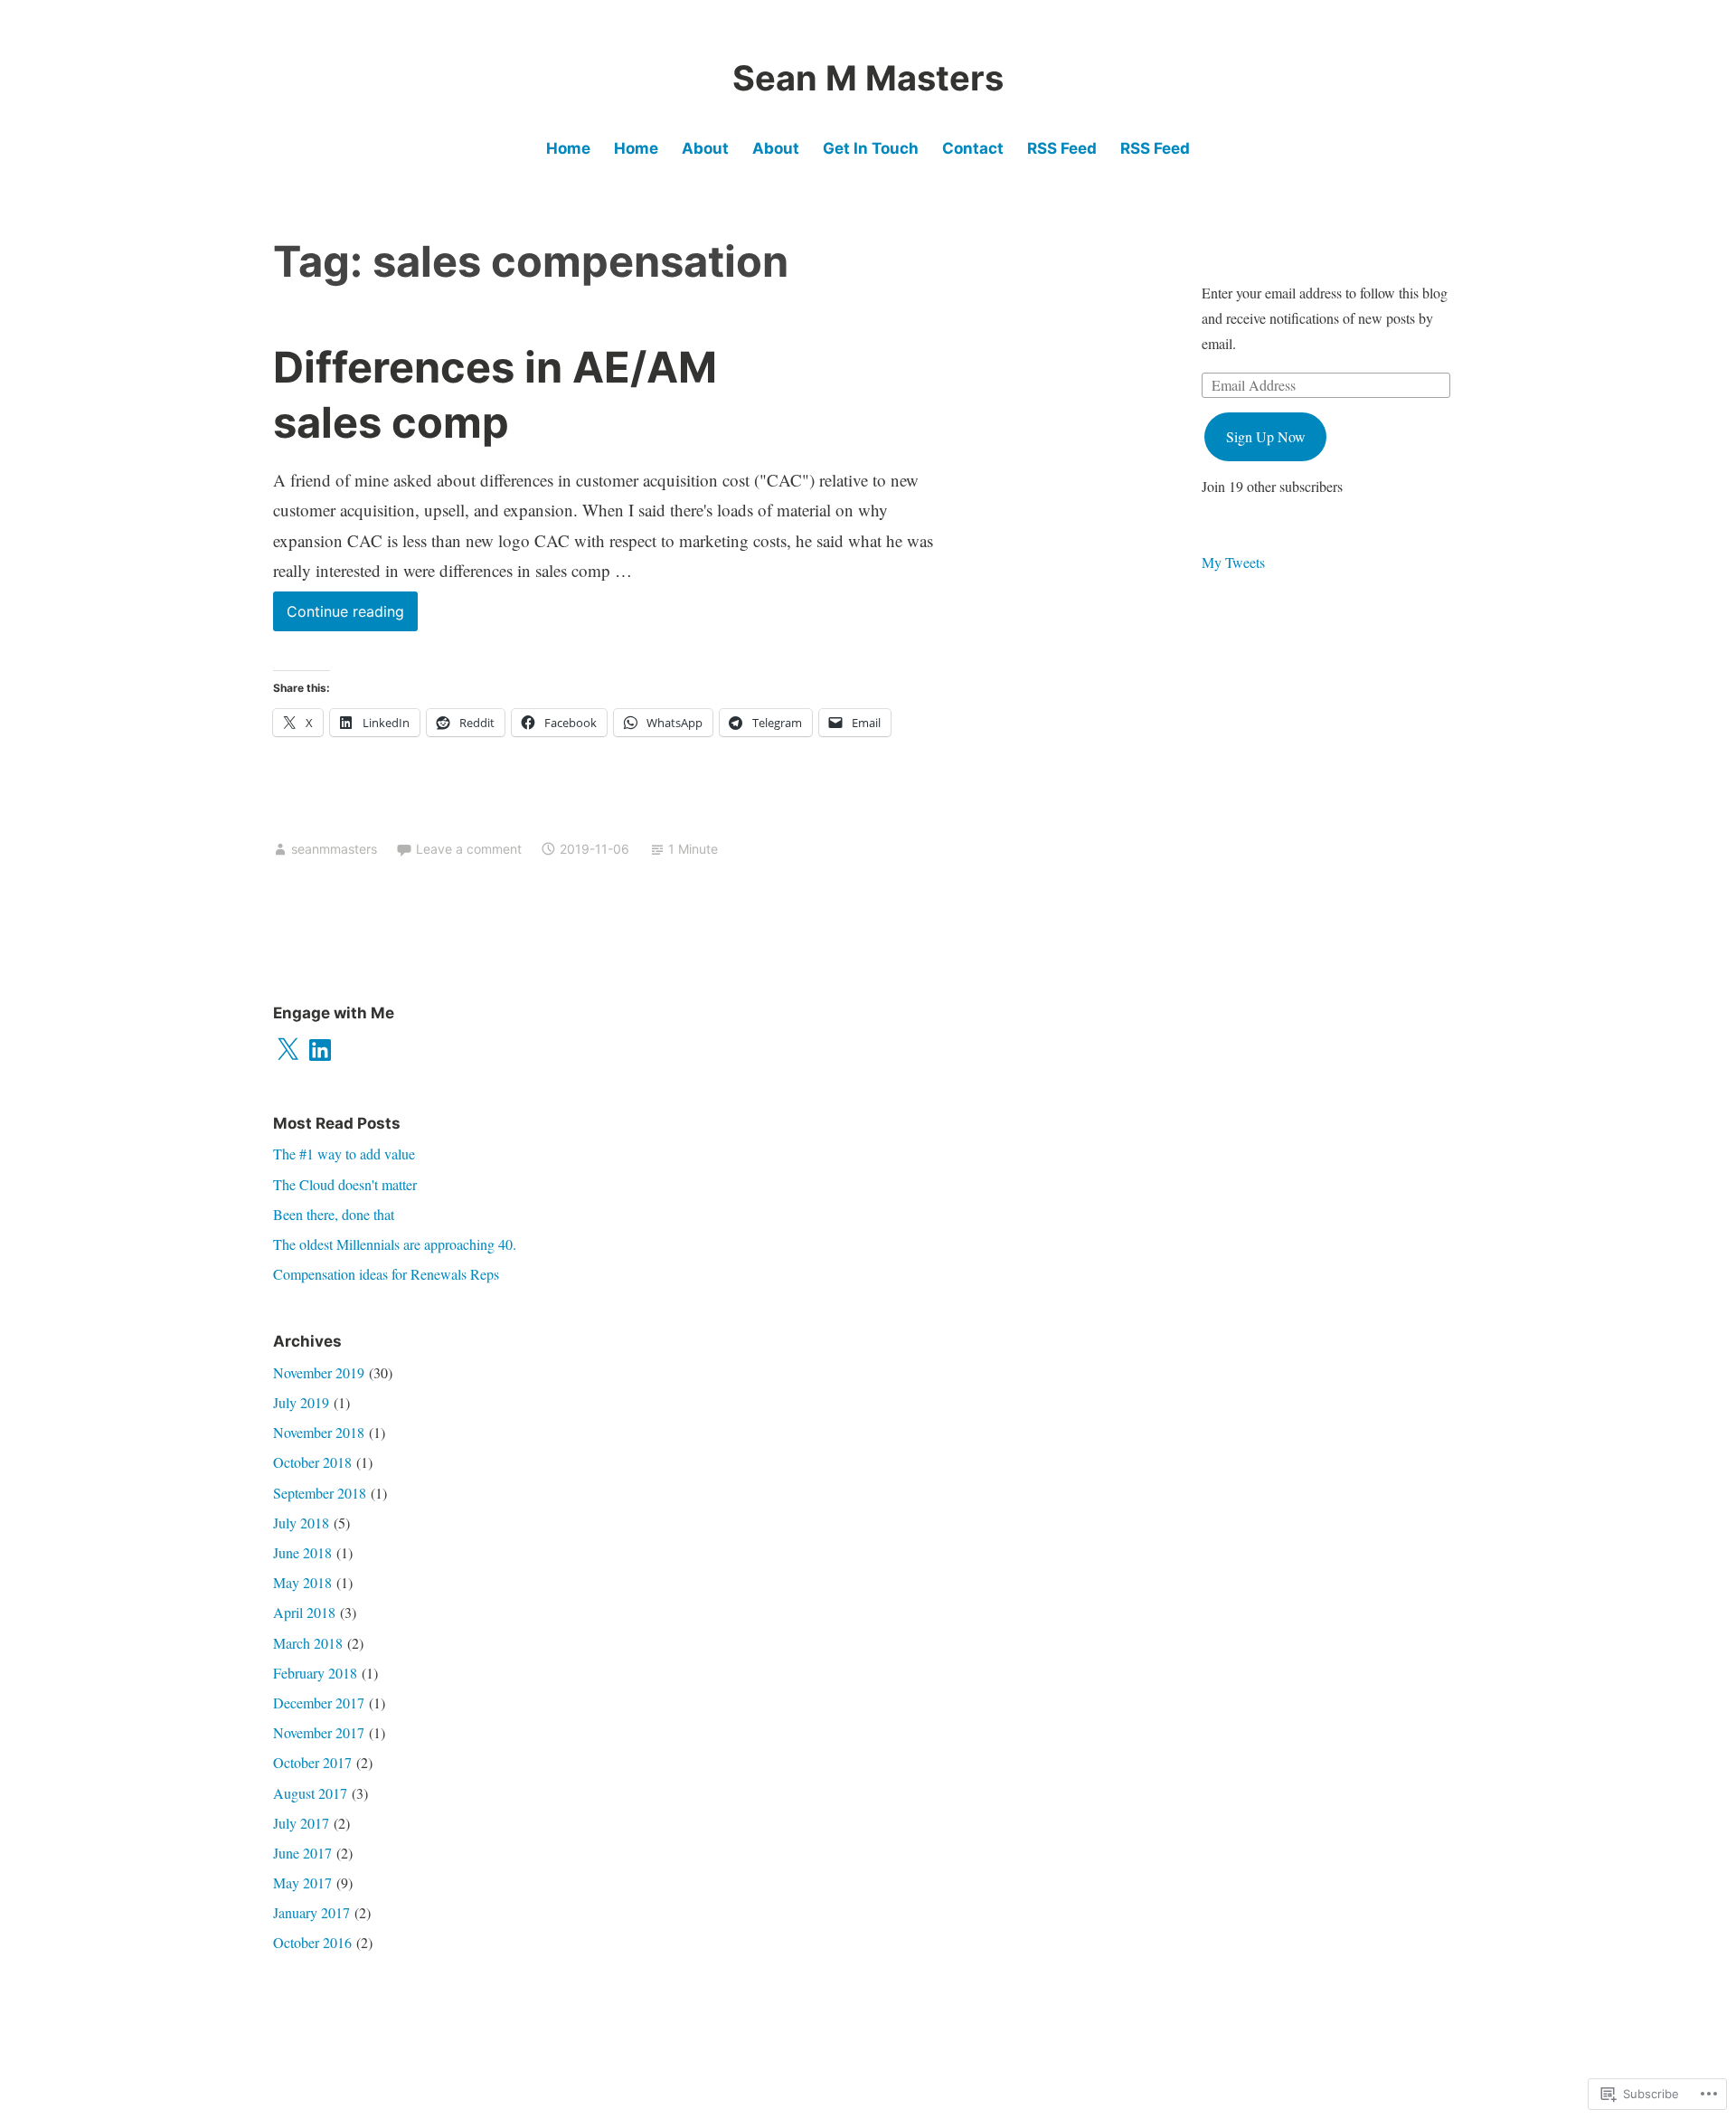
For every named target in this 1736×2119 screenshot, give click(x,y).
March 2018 (308, 1643)
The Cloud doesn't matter (345, 1184)
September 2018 (320, 1493)
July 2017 (301, 1823)
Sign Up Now (1266, 436)
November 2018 (319, 1432)
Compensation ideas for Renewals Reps (386, 1274)
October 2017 (312, 1762)
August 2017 (310, 1793)
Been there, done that (334, 1214)
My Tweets (1233, 562)
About (705, 148)
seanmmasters (334, 849)
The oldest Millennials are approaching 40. (395, 1244)
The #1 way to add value (344, 1154)
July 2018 (301, 1523)
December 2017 (319, 1703)
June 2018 (302, 1552)
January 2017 (311, 1912)
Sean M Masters (868, 78)
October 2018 (312, 1462)
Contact (973, 148)
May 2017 (302, 1883)
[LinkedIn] (320, 1050)
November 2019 (319, 1372)
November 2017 (319, 1732)
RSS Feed (1062, 148)
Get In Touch (871, 148)
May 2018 (302, 1582)
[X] (288, 1050)
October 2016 (312, 1942)
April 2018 (304, 1612)
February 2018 (315, 1673)
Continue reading (339, 616)
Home (568, 148)
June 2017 (302, 1853)
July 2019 (301, 1402)
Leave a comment (469, 849)
